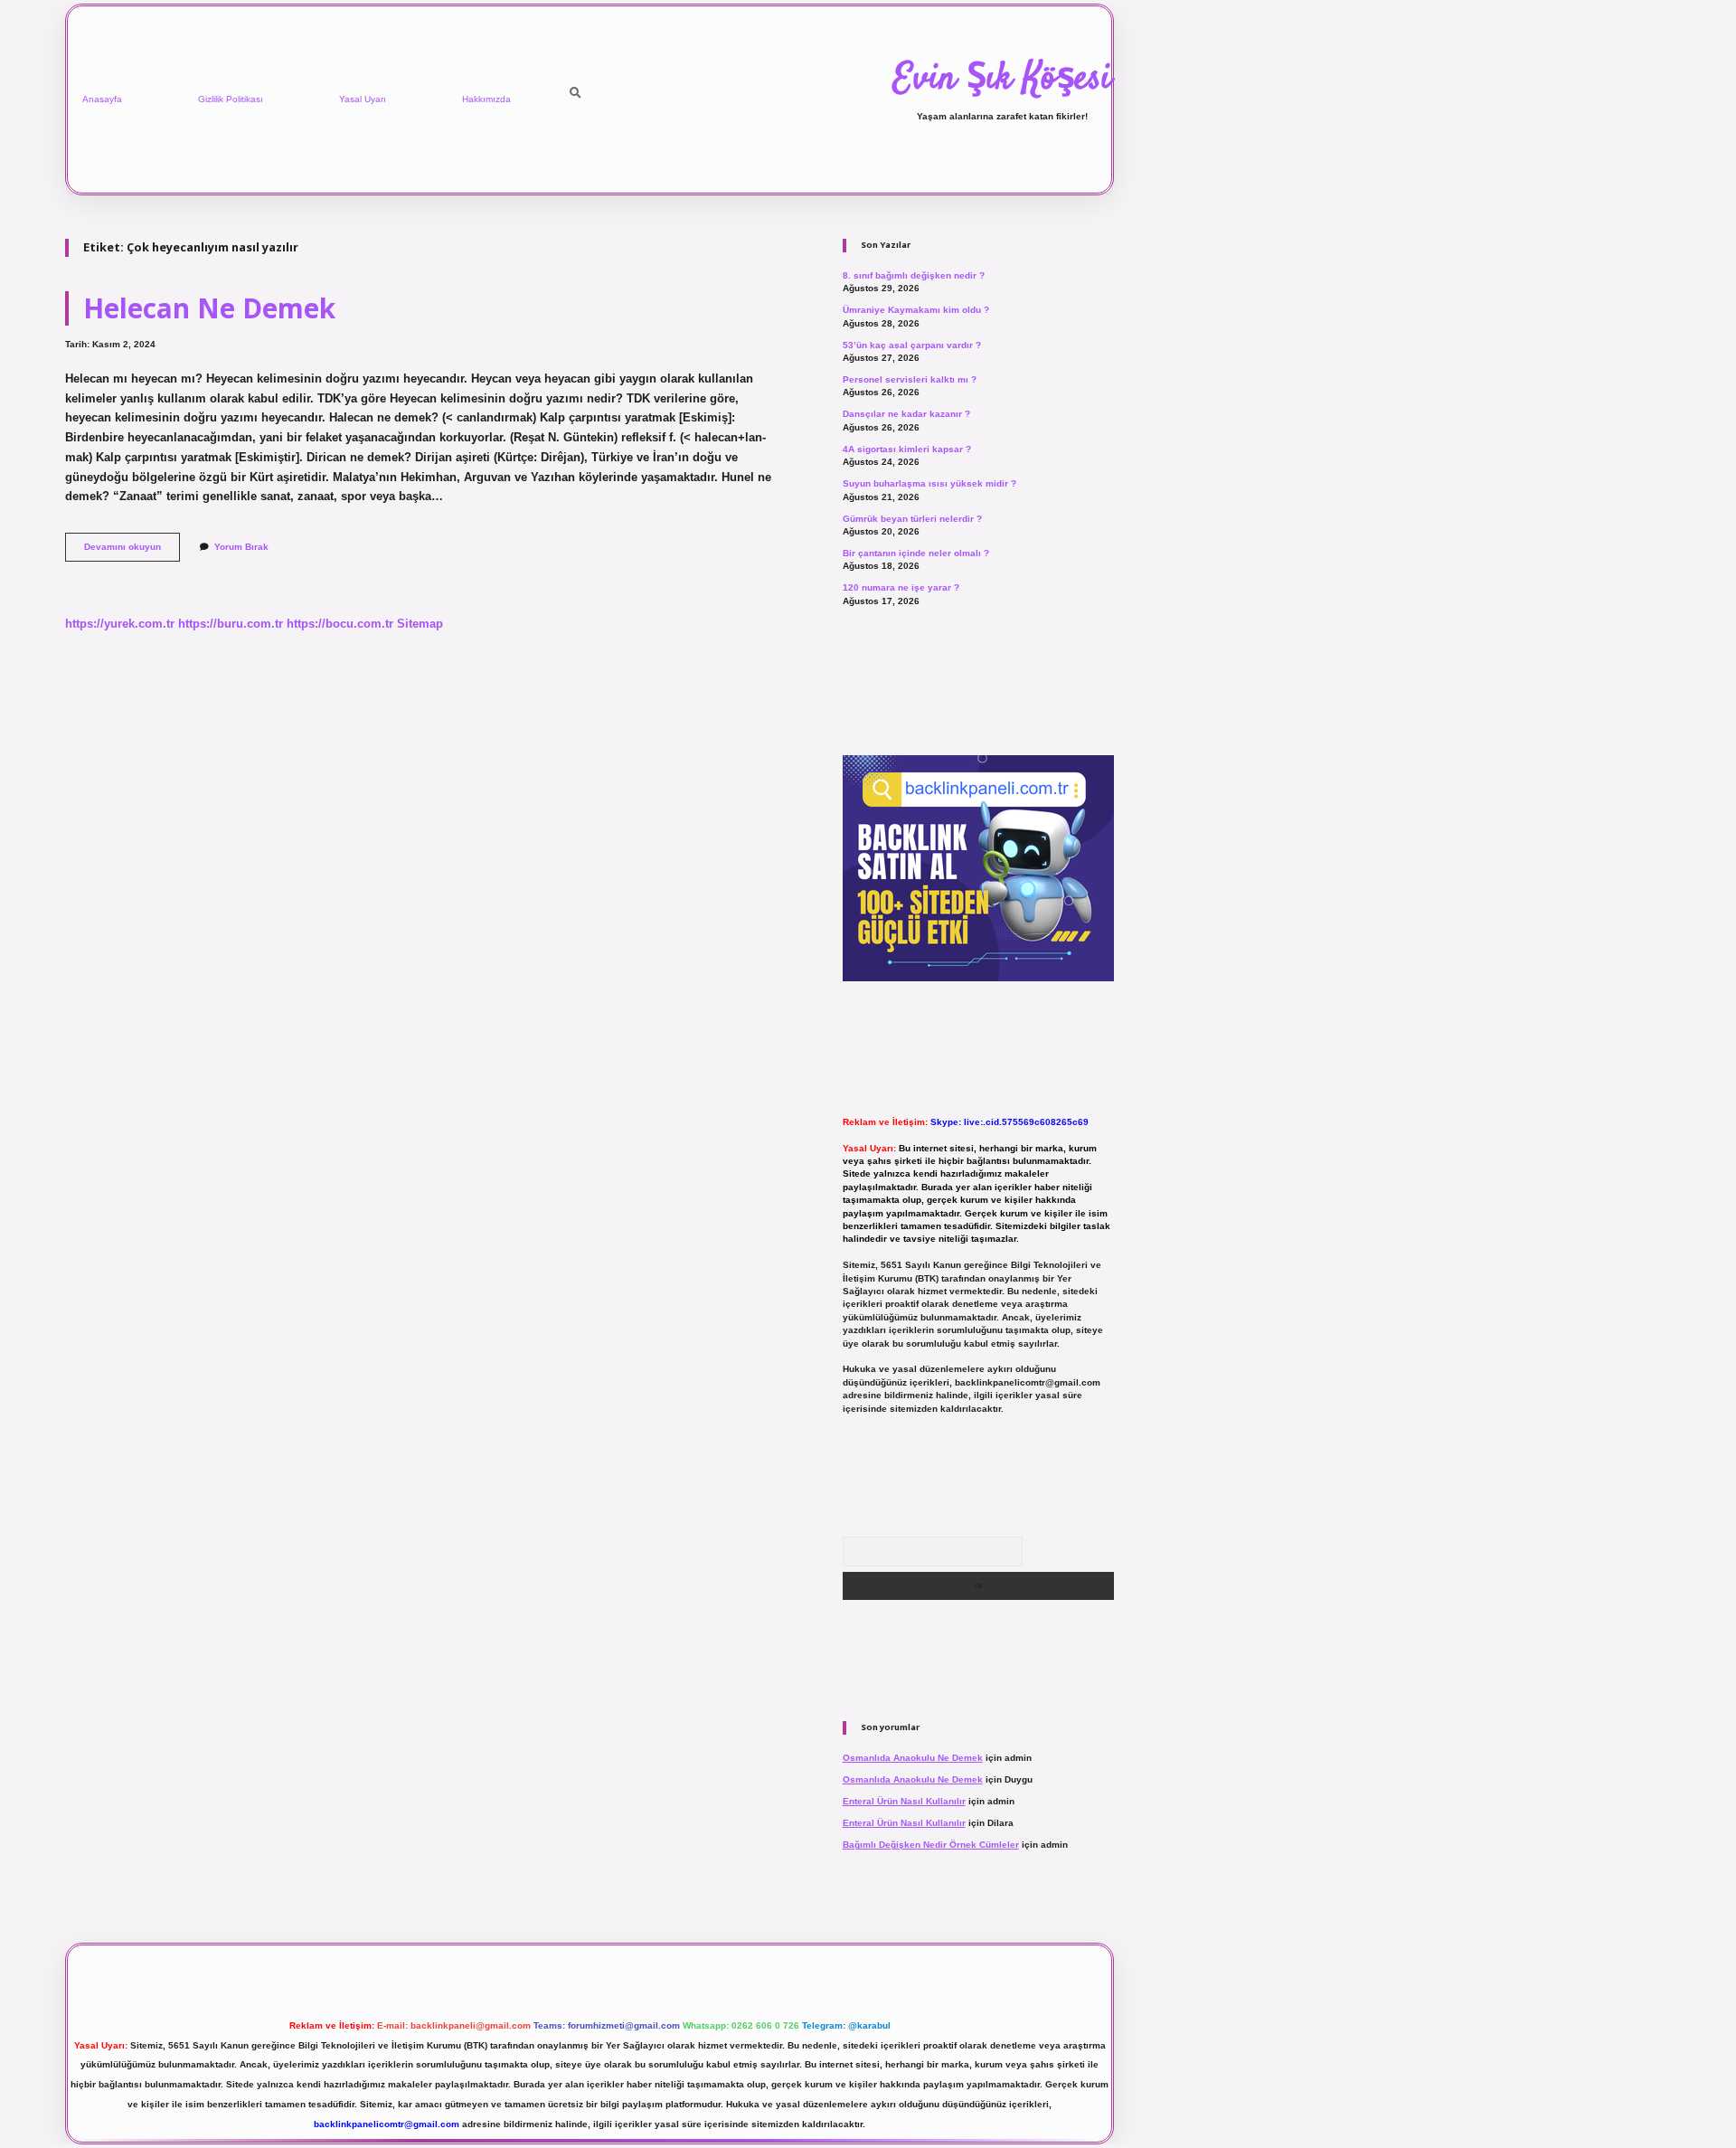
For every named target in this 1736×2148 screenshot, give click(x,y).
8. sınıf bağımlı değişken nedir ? (914, 275)
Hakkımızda (486, 99)
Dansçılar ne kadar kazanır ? (906, 414)
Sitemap (420, 624)
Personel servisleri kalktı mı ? (910, 379)
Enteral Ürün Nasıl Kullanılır (904, 1801)
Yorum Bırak (241, 547)
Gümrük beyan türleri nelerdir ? (912, 519)
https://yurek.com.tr (120, 624)
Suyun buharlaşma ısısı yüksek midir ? (929, 483)
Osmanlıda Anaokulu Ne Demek (913, 1758)
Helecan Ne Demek (209, 308)
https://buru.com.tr (231, 624)
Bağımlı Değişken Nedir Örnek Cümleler (931, 1845)
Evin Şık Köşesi (1002, 80)
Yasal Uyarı (363, 99)
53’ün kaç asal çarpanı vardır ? (912, 345)
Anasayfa (102, 99)
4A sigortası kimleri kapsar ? (907, 449)
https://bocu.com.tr (340, 624)
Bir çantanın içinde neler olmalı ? (916, 553)
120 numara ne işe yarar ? (901, 587)
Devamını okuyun (132, 551)
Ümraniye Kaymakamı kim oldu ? (916, 310)
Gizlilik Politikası (231, 99)
